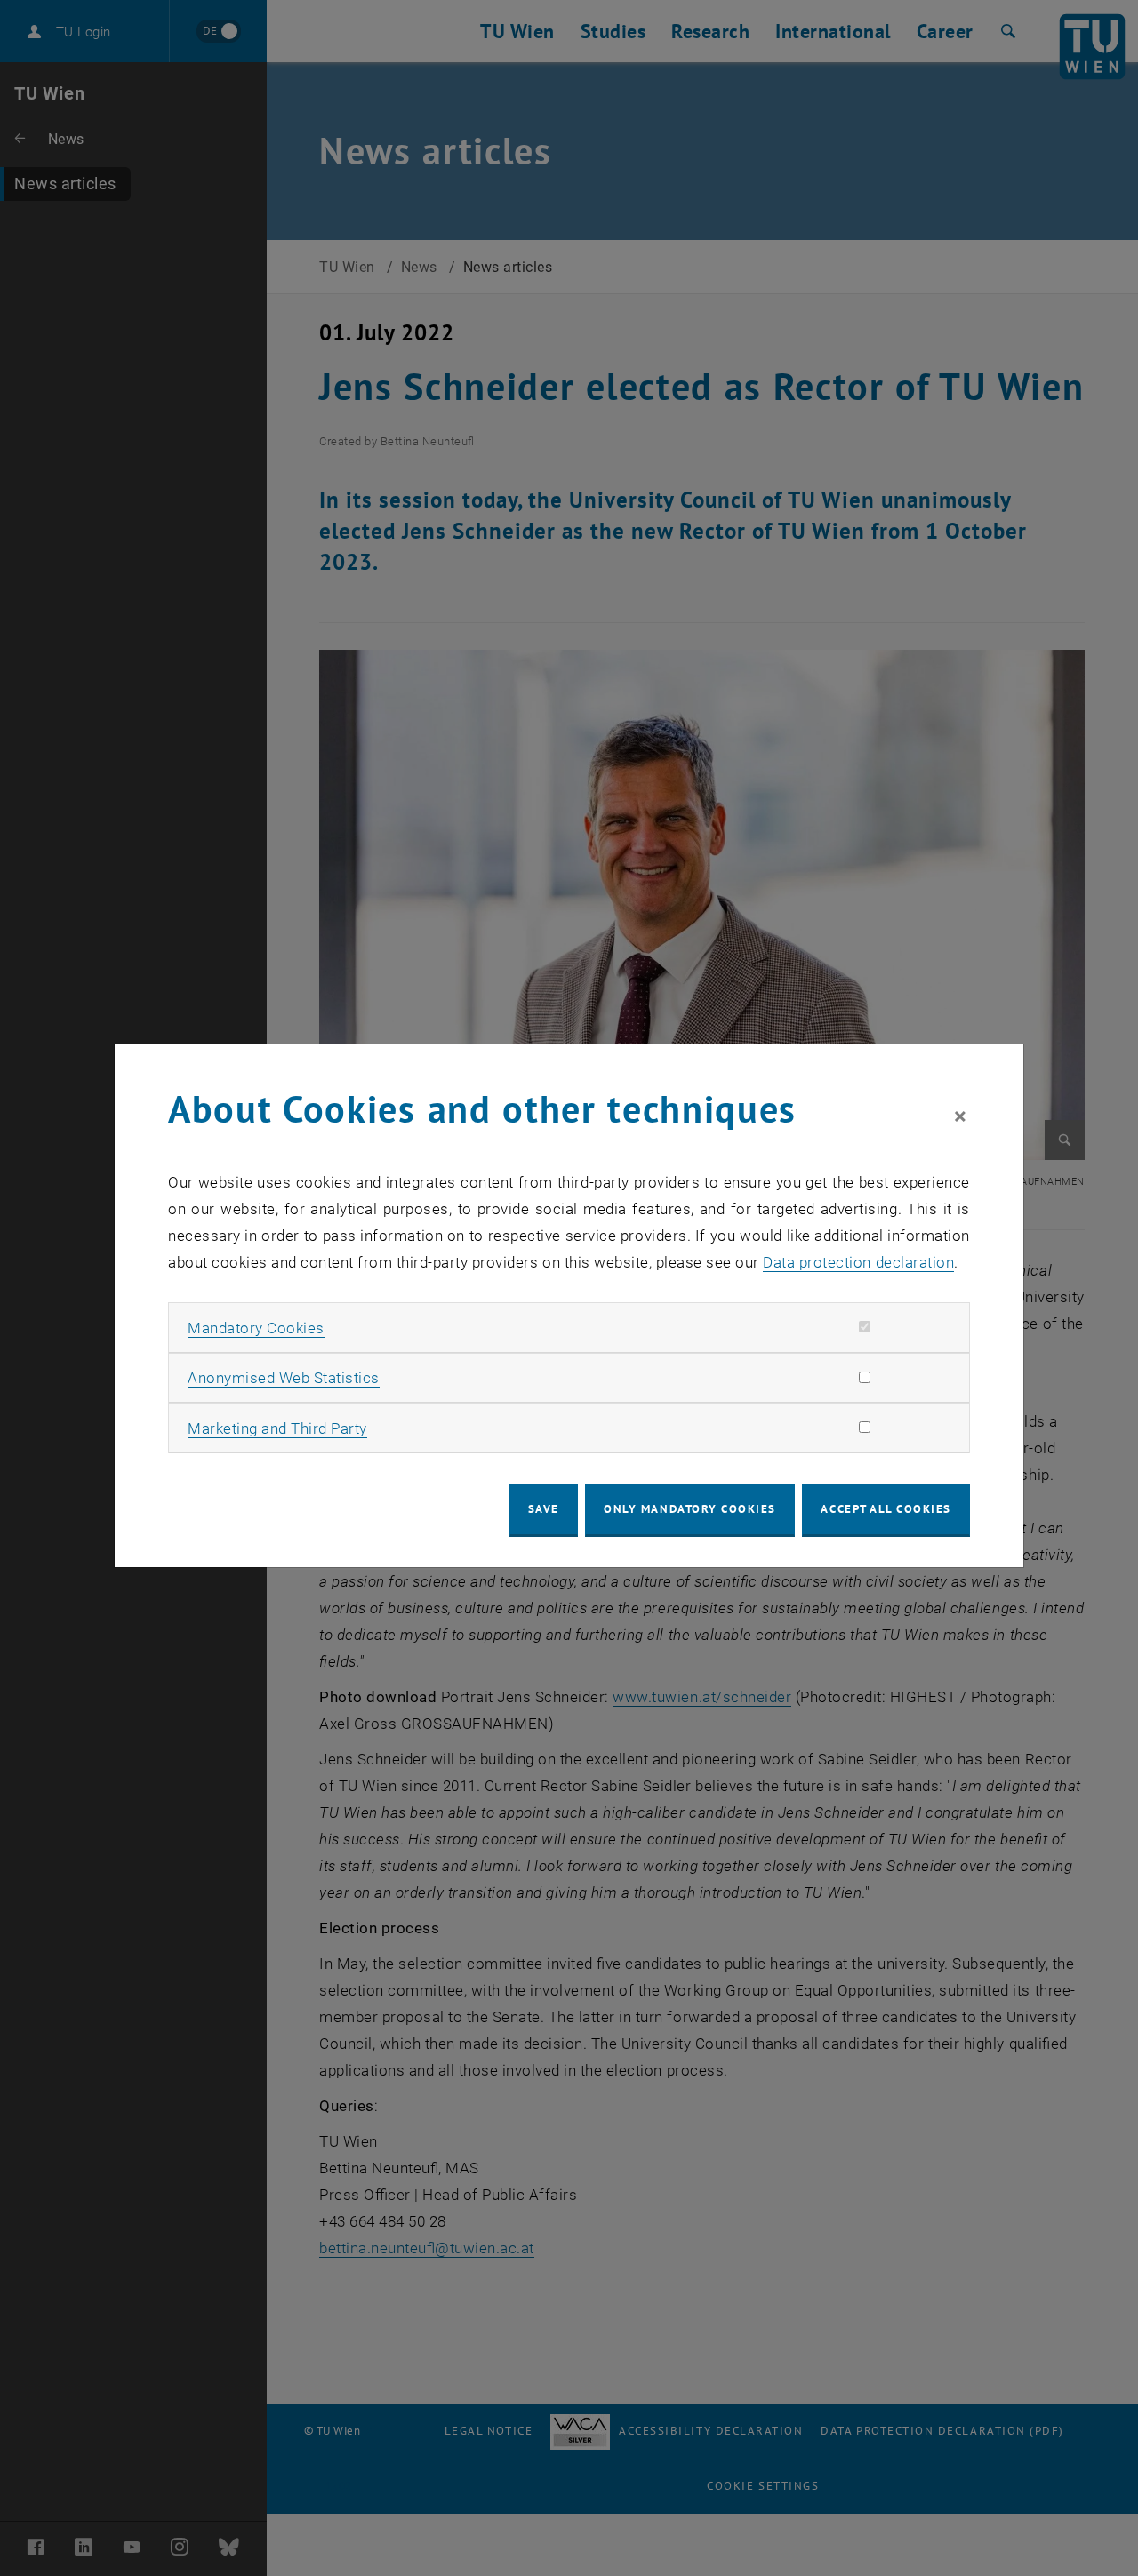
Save (544, 1509)
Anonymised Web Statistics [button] (284, 1378)
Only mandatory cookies (690, 1509)
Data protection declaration (858, 1262)
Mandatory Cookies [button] (256, 1328)
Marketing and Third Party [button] (277, 1428)
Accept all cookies (886, 1509)
